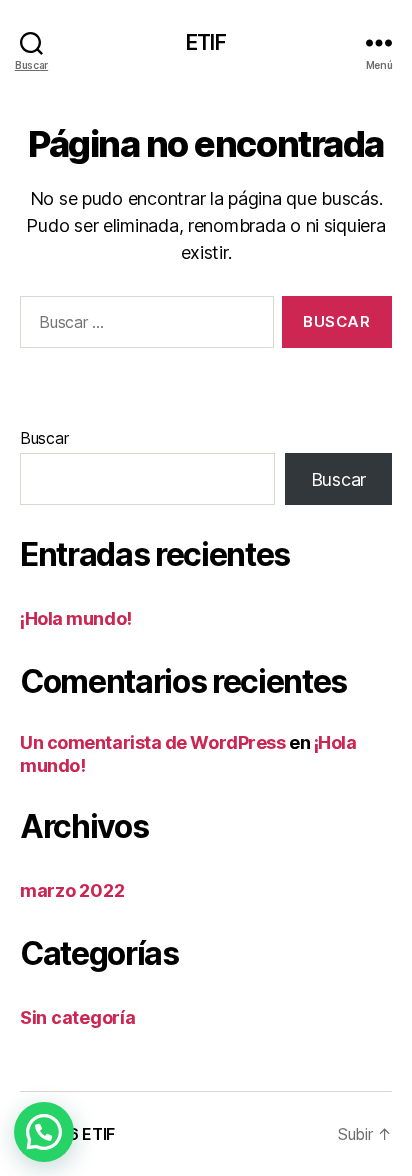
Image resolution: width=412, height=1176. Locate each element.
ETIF (206, 42)
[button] (44, 1132)
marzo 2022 (72, 890)
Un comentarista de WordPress (152, 742)
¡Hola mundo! (76, 618)
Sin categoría (78, 1017)
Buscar (44, 438)
